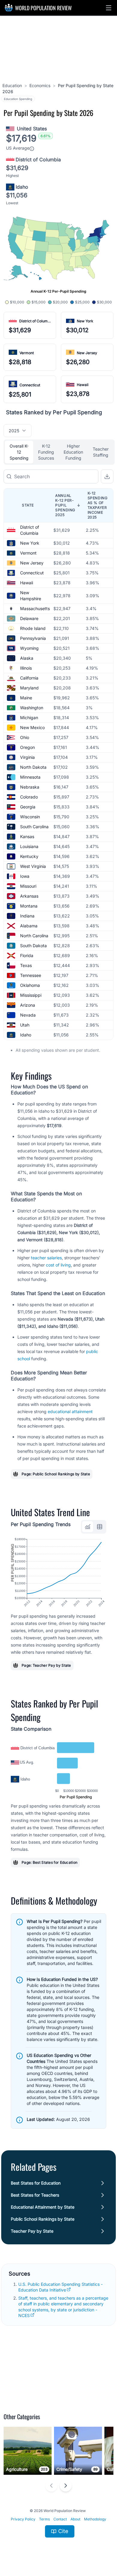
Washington (32, 708)
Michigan (29, 718)
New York (85, 321)
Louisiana (29, 846)
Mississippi (31, 995)
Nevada (28, 1015)
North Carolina (34, 936)
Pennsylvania (33, 638)
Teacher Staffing (101, 452)
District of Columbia (36, 321)
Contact (60, 2519)
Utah (25, 1025)
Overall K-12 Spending (19, 452)
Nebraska (30, 787)
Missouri (28, 886)
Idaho (26, 1035)
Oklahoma (30, 985)
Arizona (28, 1005)
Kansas (27, 836)
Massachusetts (35, 608)
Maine (26, 698)
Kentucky (29, 856)
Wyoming (29, 648)
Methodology (95, 2519)
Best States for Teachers (35, 2195)
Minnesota (30, 777)
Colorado (29, 797)
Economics (40, 85)
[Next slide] (66, 2486)
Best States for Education (36, 2183)
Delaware (29, 618)
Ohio (25, 737)
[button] (109, 8)
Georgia (28, 807)
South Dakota (33, 946)
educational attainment (70, 1411)
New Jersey (87, 353)
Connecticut (30, 385)
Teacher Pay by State (32, 2231)
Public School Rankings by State (43, 2219)
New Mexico (32, 727)
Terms (44, 2519)
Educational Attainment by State (43, 2207)
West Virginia (33, 866)
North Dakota (33, 767)
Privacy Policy (23, 2519)
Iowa (25, 876)
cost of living (58, 1265)
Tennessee (31, 975)
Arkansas (29, 896)
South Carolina (34, 827)
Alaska (27, 658)
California (29, 678)
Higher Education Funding (73, 452)
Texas (26, 965)
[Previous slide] (51, 2486)
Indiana (27, 916)
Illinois (26, 668)
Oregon (27, 747)
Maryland (29, 688)
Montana (29, 906)
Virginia (27, 757)
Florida (27, 955)
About (75, 2519)
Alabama (29, 926)
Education (12, 85)
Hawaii (83, 385)
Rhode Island (33, 628)
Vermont (27, 353)
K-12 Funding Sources (46, 452)
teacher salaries (46, 1258)
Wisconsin (30, 817)
